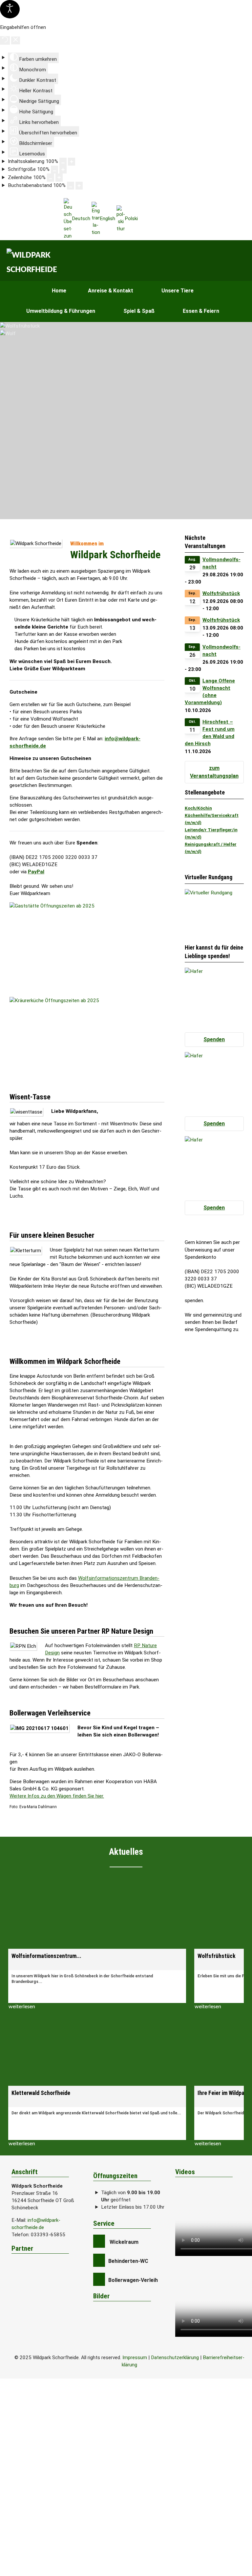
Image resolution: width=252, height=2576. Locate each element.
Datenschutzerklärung (175, 2357)
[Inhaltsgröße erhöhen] (72, 162)
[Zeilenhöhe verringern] (51, 177)
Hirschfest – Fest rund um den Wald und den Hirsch (210, 733)
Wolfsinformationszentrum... (46, 1956)
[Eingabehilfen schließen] (16, 40)
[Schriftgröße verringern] (54, 170)
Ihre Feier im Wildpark (223, 2093)
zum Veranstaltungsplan (214, 772)
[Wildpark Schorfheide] (35, 263)
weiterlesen (22, 2007)
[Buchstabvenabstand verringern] (71, 186)
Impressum (135, 2357)
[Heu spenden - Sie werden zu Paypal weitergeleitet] (214, 1081)
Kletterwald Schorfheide (41, 2093)
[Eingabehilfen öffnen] (10, 9)
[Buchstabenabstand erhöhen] (79, 186)
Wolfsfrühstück (221, 593)
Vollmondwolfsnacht (221, 563)
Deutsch (81, 218)
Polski (131, 218)
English (107, 218)
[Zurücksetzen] (5, 40)
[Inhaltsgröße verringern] (63, 162)
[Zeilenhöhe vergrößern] (59, 177)
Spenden (214, 1039)
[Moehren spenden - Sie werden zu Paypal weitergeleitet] (214, 1165)
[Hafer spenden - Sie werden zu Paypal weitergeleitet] (214, 997)
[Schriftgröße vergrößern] (63, 170)
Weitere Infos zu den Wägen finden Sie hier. (57, 1796)
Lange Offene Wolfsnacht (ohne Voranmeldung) (210, 692)
